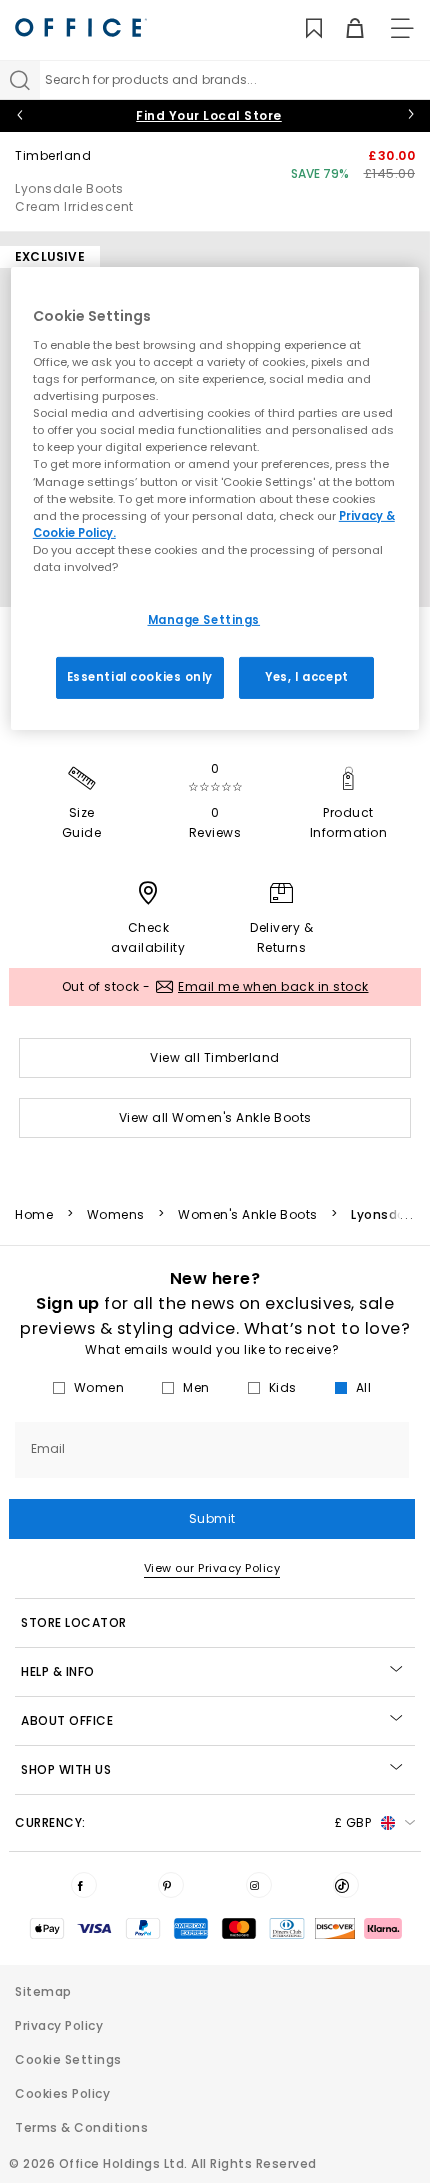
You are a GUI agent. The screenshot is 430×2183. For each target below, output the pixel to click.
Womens (116, 1215)
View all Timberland (215, 1057)
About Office (67, 1720)
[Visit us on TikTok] (346, 1885)
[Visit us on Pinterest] (171, 1885)
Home (34, 1215)
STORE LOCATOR (74, 1622)
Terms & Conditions (81, 2127)
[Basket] (343, 28)
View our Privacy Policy (212, 1568)
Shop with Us (66, 1769)
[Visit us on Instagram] (259, 1885)
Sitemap (43, 1991)
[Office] (81, 27)
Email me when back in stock (273, 986)
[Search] (20, 80)
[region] (215, 498)
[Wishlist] (302, 28)
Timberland (53, 155)
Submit (212, 1518)
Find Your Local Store (209, 115)
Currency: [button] (193, 1822)
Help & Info (58, 1671)
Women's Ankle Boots (248, 1215)
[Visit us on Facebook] (84, 1885)
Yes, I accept (306, 677)
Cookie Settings (68, 2059)
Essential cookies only (140, 677)
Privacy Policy (59, 2025)
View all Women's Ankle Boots (215, 1117)
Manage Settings (204, 620)
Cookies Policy (62, 2093)
